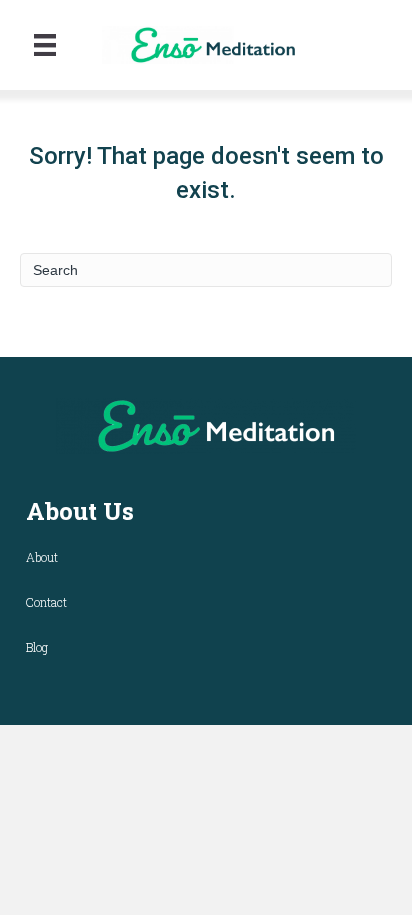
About (42, 557)
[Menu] (45, 45)
